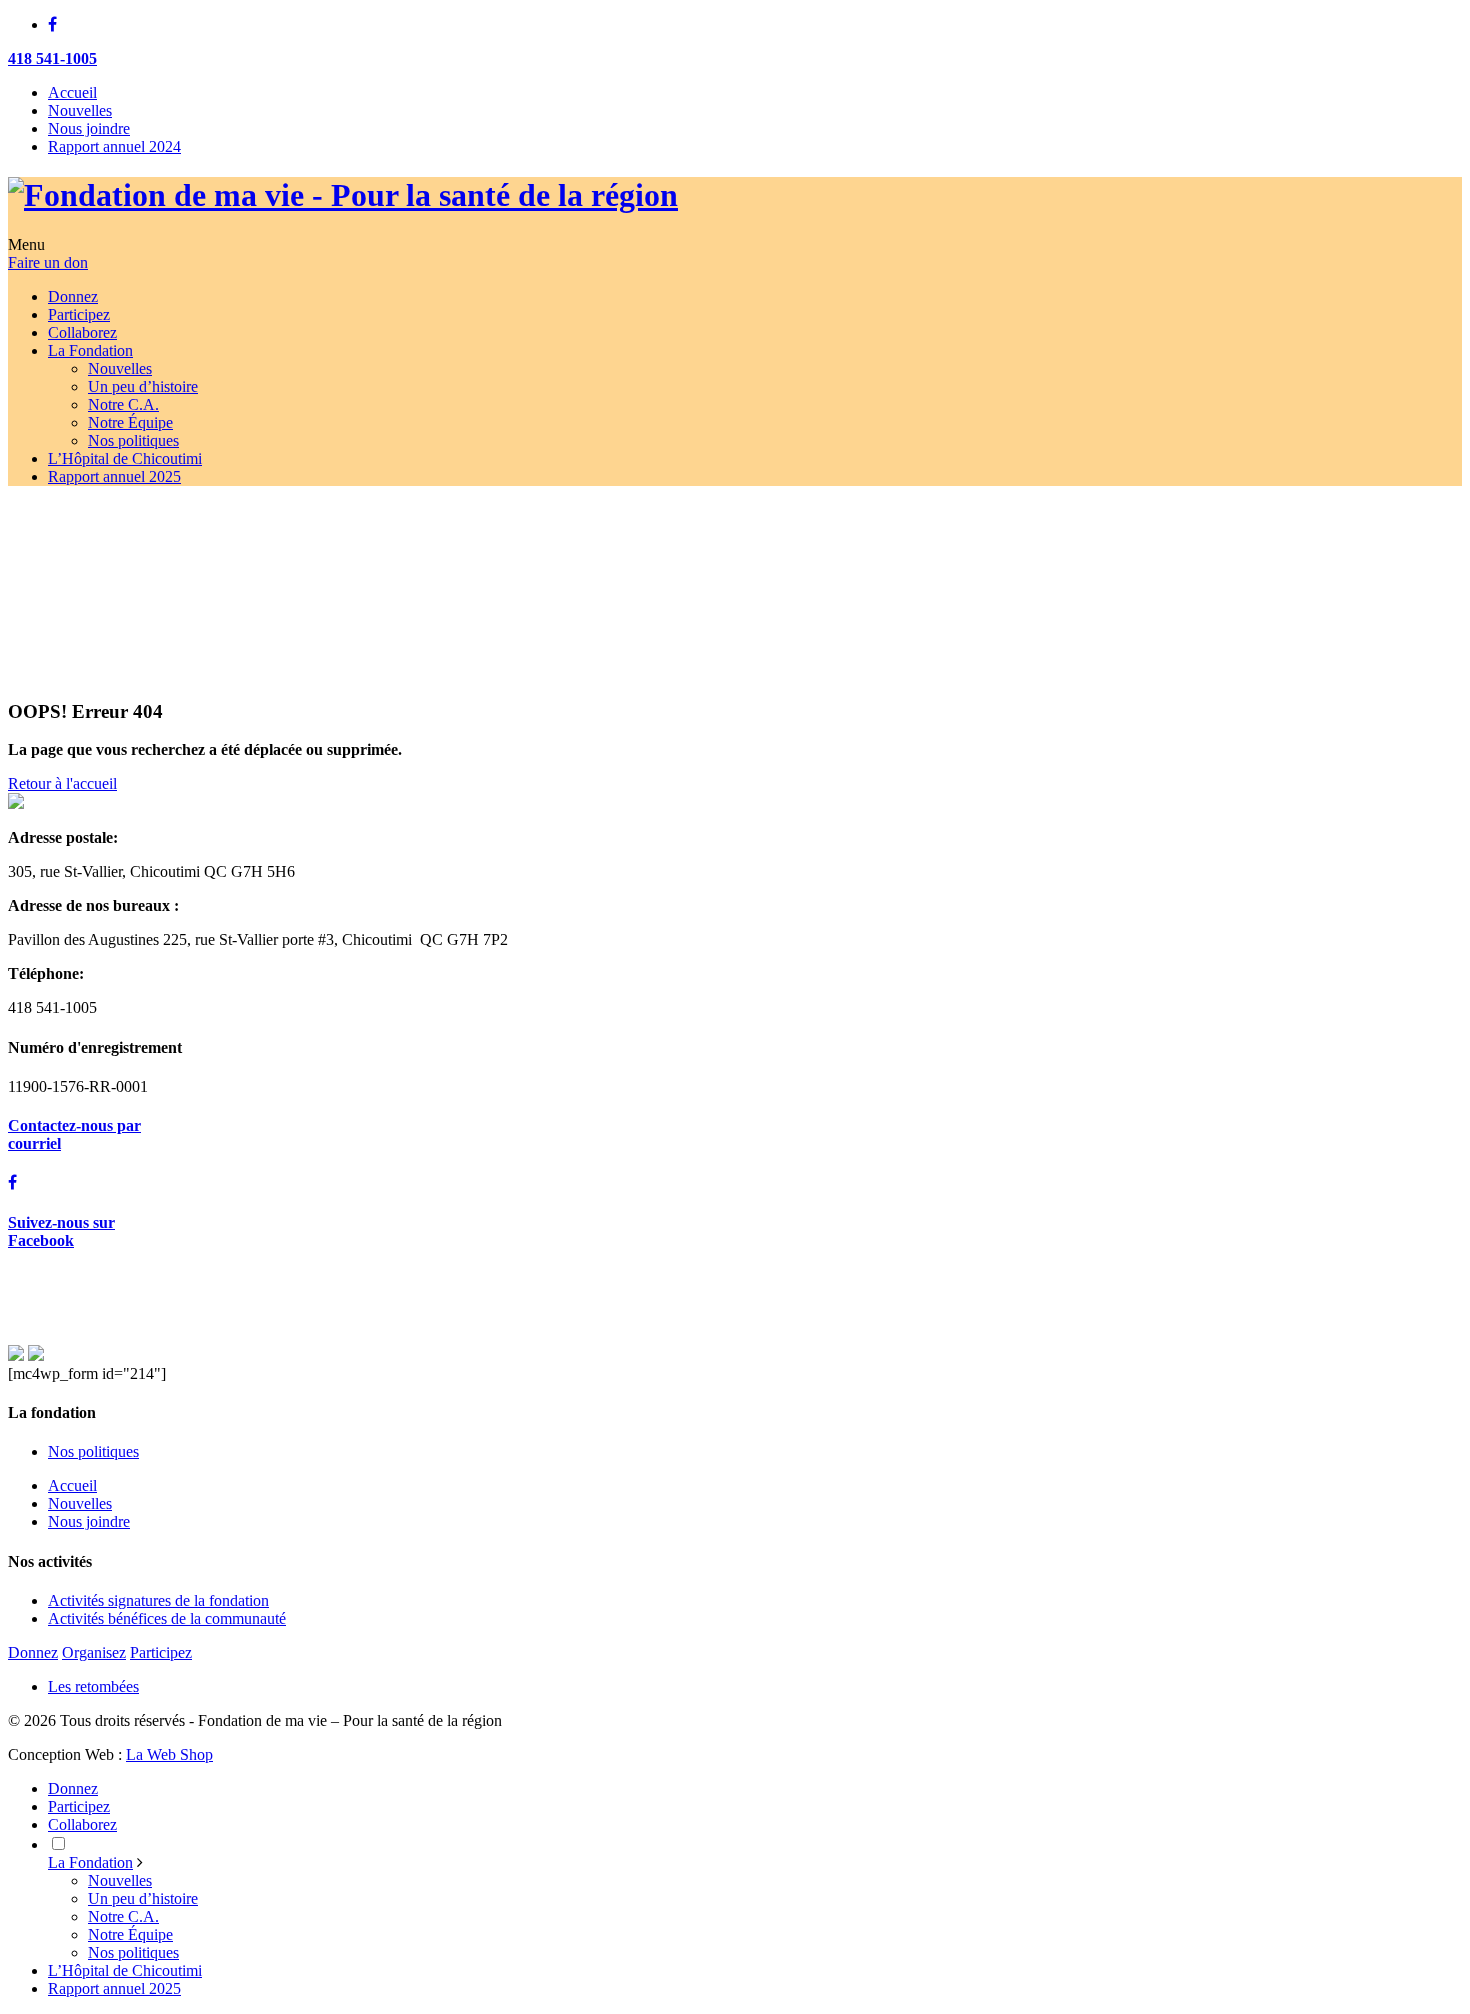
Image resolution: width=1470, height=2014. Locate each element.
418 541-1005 (52, 58)
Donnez (33, 1652)
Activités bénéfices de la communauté (167, 1618)
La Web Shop (169, 1754)
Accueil (72, 92)
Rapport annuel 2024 (114, 146)
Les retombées (93, 1686)
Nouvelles (80, 110)
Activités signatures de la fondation (158, 1600)
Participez (161, 1652)
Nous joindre (89, 128)
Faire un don (48, 262)
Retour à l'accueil (62, 783)
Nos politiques (93, 1451)
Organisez (94, 1652)
